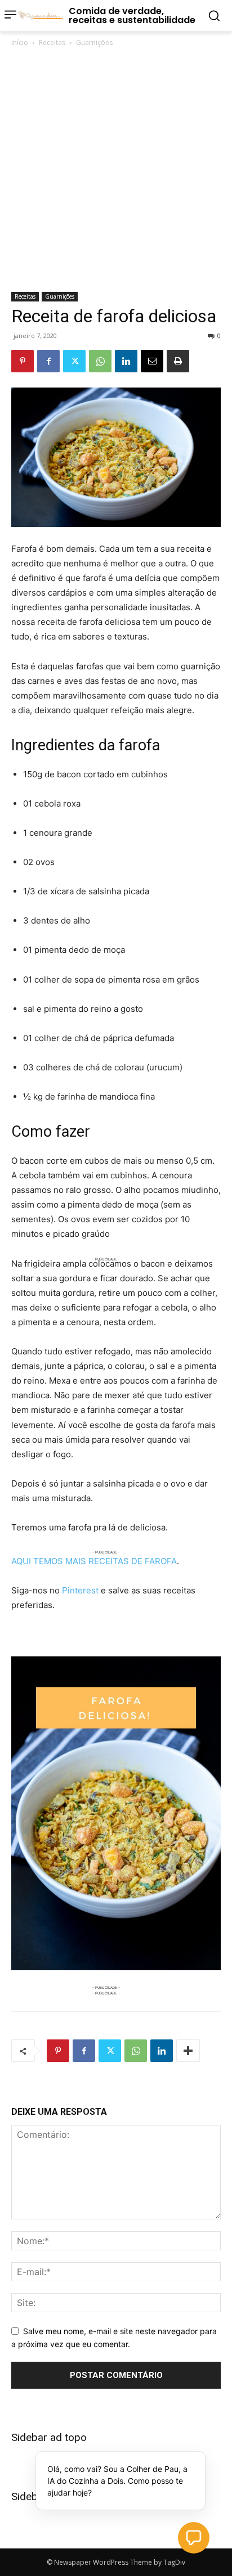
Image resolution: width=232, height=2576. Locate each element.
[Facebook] (48, 361)
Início (20, 42)
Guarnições (94, 42)
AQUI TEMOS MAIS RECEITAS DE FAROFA (94, 1561)
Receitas (52, 42)
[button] (194, 2538)
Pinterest (80, 1590)
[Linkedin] (126, 361)
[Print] (178, 361)
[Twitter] (74, 361)
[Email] (152, 361)
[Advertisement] (116, 170)
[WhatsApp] (100, 361)
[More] (188, 2051)
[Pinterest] (23, 361)
